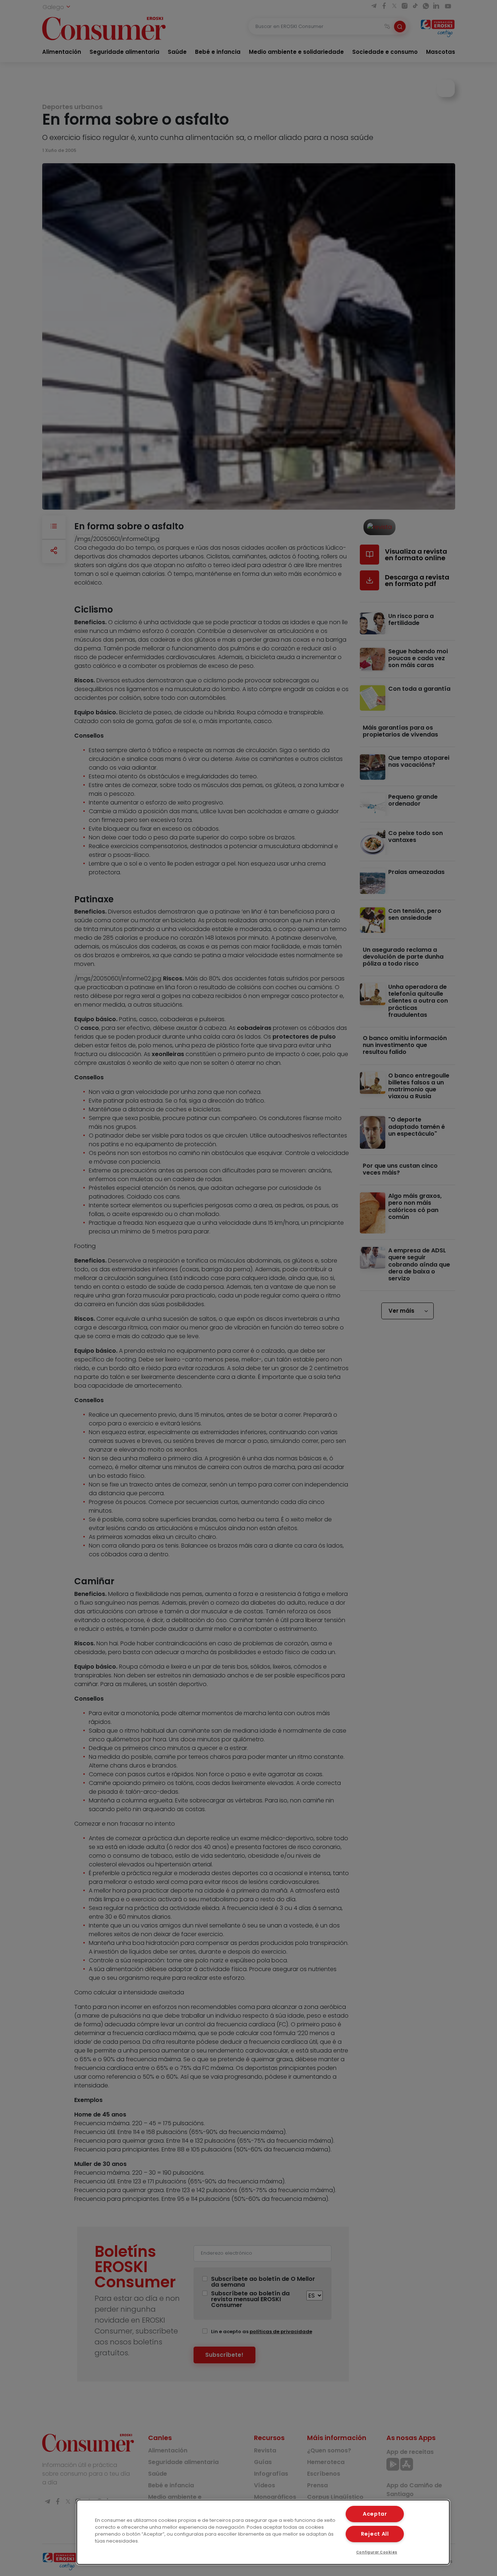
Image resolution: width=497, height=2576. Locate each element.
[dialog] (263, 2532)
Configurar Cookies (377, 2552)
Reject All (375, 2534)
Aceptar (375, 2514)
